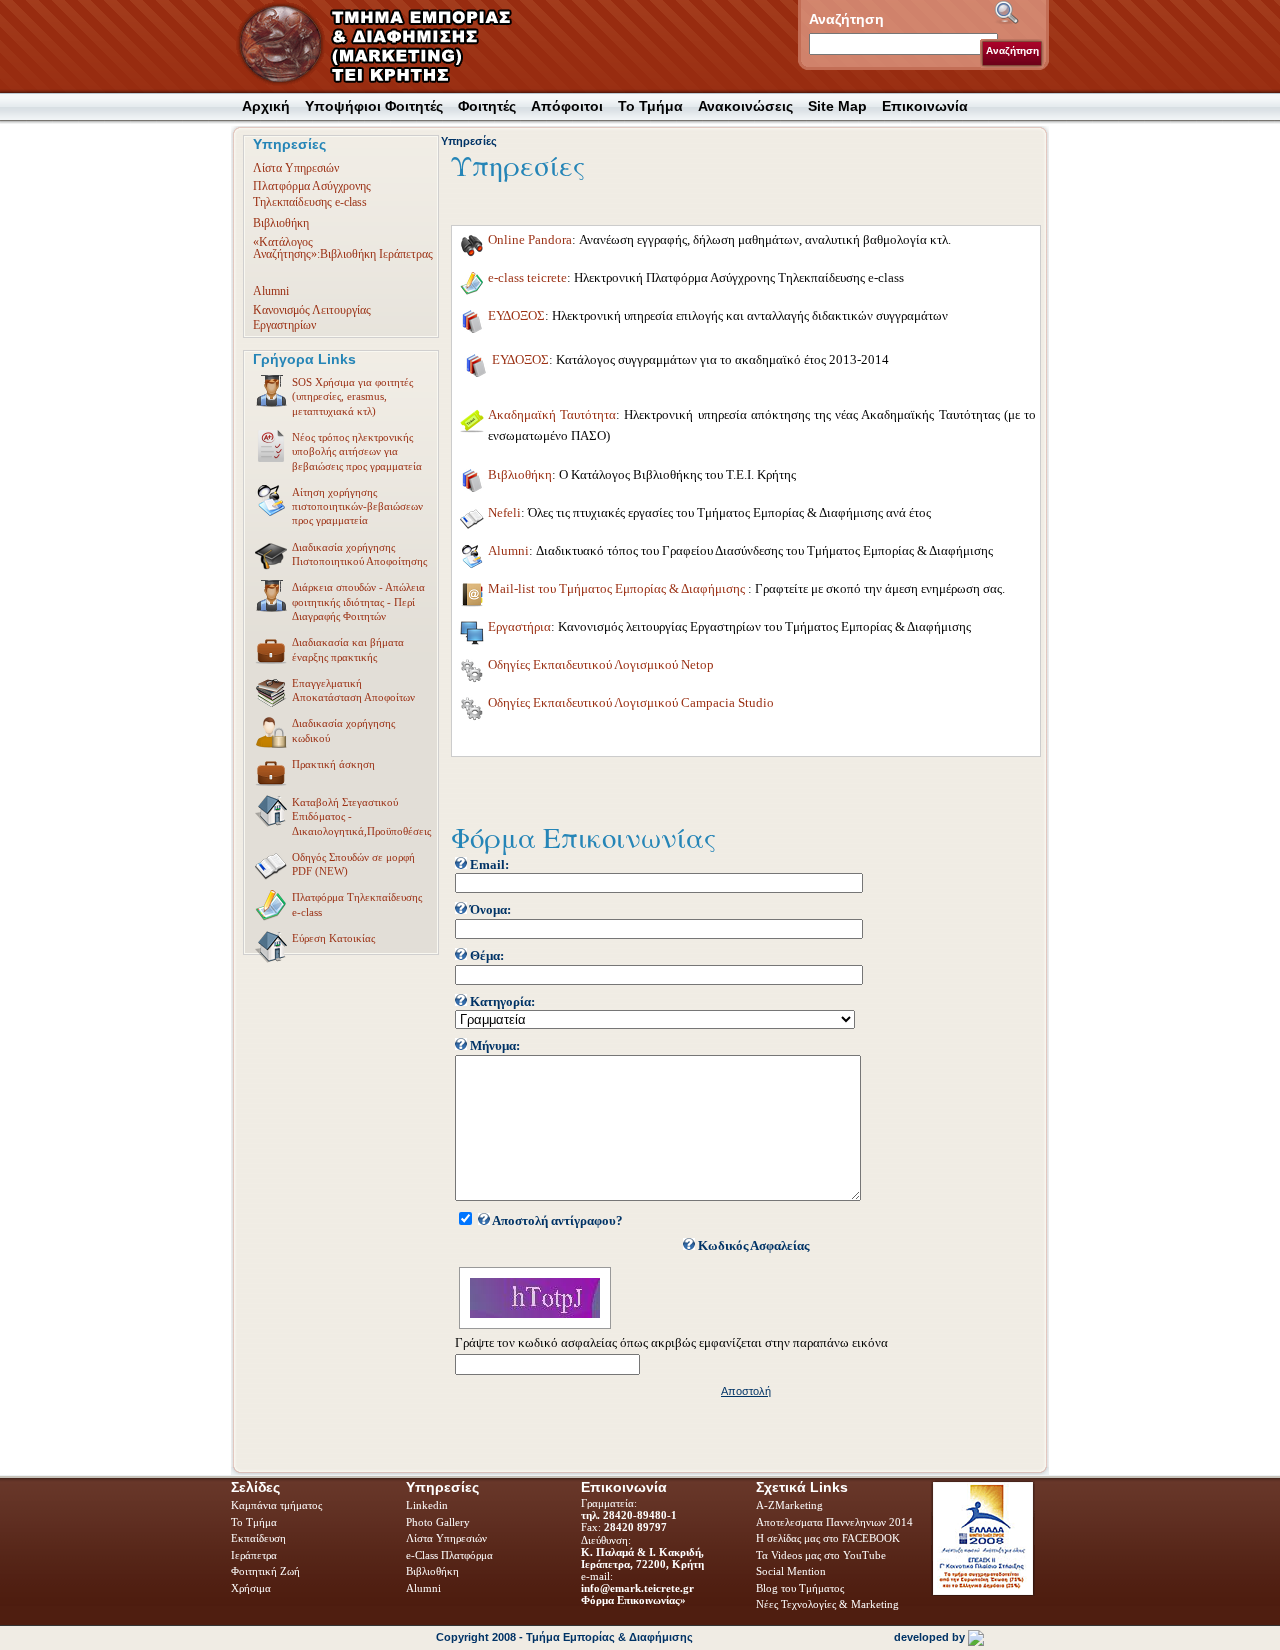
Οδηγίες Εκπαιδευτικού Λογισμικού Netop (601, 665)
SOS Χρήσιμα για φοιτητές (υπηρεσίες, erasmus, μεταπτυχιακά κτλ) (352, 396)
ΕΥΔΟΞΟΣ (516, 316)
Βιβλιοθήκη (281, 223)
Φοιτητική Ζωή (267, 1571)
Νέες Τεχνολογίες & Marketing (827, 1604)
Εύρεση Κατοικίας (333, 938)
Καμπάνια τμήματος (276, 1505)
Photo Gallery (438, 1522)
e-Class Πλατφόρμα (449, 1555)
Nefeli (504, 513)
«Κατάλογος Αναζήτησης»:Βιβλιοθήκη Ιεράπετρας (343, 248)
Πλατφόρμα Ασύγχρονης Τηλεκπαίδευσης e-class (312, 193)
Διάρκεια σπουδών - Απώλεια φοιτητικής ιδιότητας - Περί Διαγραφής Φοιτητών (358, 601)
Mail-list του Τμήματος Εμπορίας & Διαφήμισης (618, 589)
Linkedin (428, 1505)
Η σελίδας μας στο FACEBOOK (828, 1538)
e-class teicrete (527, 278)
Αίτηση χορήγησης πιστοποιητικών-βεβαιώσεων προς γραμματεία (357, 506)
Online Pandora (530, 240)
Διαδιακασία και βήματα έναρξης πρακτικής (348, 649)
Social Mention (791, 1571)
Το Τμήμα (255, 1522)
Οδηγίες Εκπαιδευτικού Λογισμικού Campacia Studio (631, 703)
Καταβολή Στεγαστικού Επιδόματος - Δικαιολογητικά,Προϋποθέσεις (361, 816)
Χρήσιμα (251, 1588)
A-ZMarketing (789, 1505)
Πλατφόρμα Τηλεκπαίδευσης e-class (357, 904)
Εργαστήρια (519, 627)
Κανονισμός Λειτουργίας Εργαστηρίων (312, 317)
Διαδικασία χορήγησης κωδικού (343, 730)
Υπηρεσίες (469, 141)
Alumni (271, 291)
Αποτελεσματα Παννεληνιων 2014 (834, 1522)
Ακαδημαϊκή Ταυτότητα (552, 415)
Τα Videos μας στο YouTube (821, 1555)
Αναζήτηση (1012, 50)
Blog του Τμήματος (800, 1588)
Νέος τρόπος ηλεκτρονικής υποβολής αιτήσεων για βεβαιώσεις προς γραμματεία (357, 451)
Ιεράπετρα (254, 1555)
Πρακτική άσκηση (333, 764)
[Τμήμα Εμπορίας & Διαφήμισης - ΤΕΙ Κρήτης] (387, 45)
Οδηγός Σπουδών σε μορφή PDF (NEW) (353, 864)
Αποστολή (746, 1391)
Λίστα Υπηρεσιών (296, 168)
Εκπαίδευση (260, 1538)
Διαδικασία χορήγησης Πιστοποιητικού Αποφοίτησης (359, 554)
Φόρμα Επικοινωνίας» (633, 1600)
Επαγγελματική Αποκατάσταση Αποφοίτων (353, 690)
